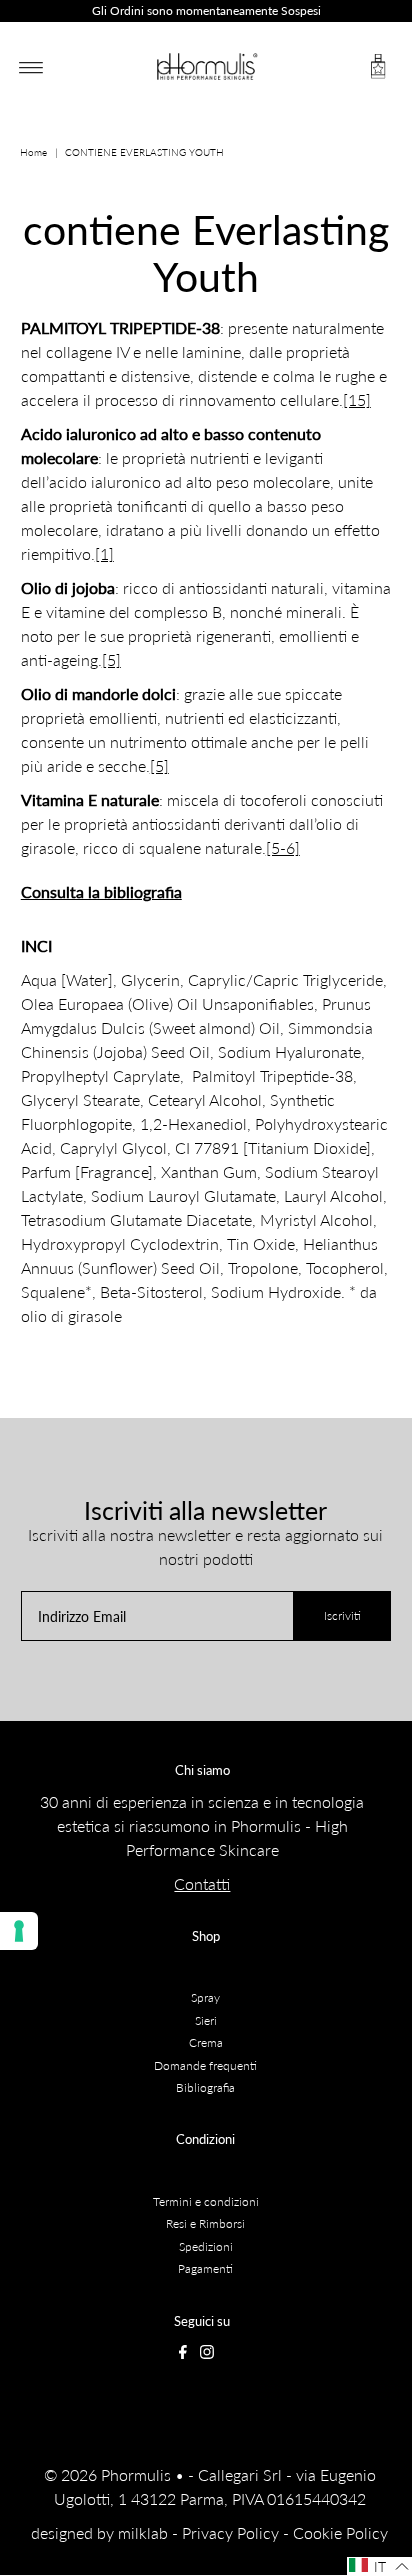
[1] (104, 553)
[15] (357, 399)
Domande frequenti (205, 2065)
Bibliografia (205, 2087)
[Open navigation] (31, 67)
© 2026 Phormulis (107, 2474)
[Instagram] (207, 2355)
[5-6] (283, 847)
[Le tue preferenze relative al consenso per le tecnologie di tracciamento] (19, 1931)
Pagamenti (205, 2268)
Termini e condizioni (206, 2201)
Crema (206, 2042)
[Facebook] (183, 2355)
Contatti (202, 1883)
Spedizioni (206, 2246)
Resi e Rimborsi (205, 2223)
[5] (111, 659)
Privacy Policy (230, 2532)
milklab (143, 2532)
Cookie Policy (340, 2532)
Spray (205, 1997)
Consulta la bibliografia (101, 891)
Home (33, 152)
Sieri (206, 2020)
